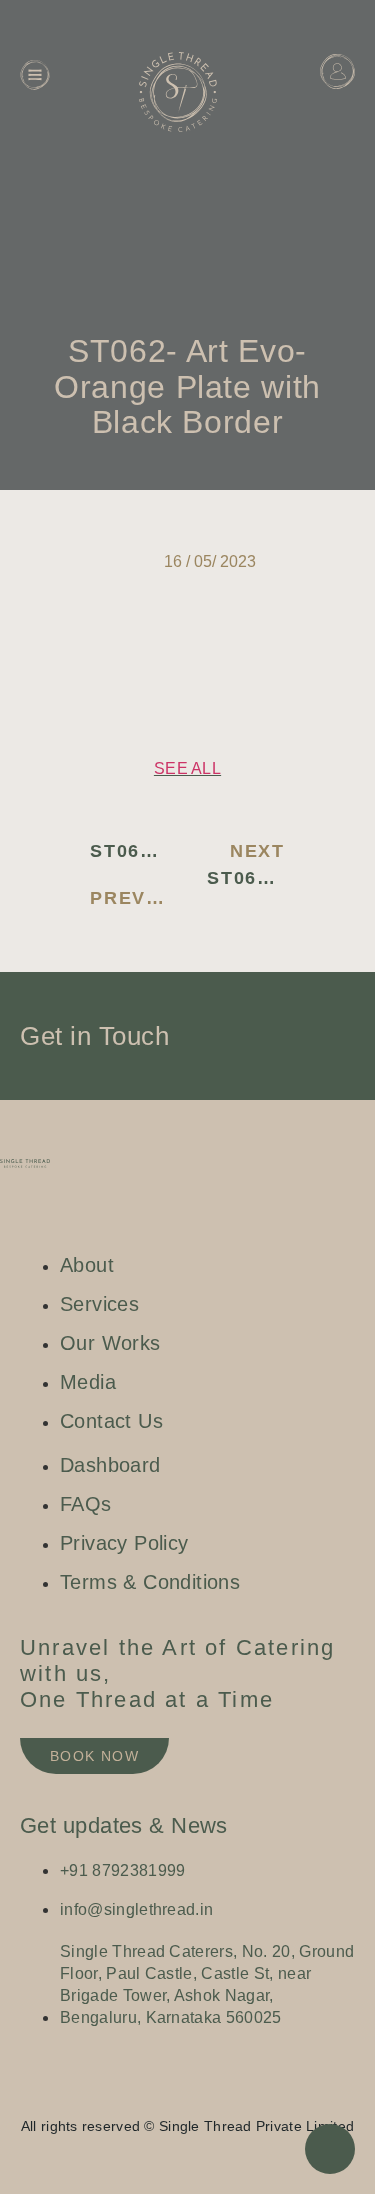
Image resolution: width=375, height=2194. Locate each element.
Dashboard (322, 113)
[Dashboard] (337, 71)
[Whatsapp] (208, 2094)
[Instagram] (148, 2094)
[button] (62, 636)
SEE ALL (187, 768)
